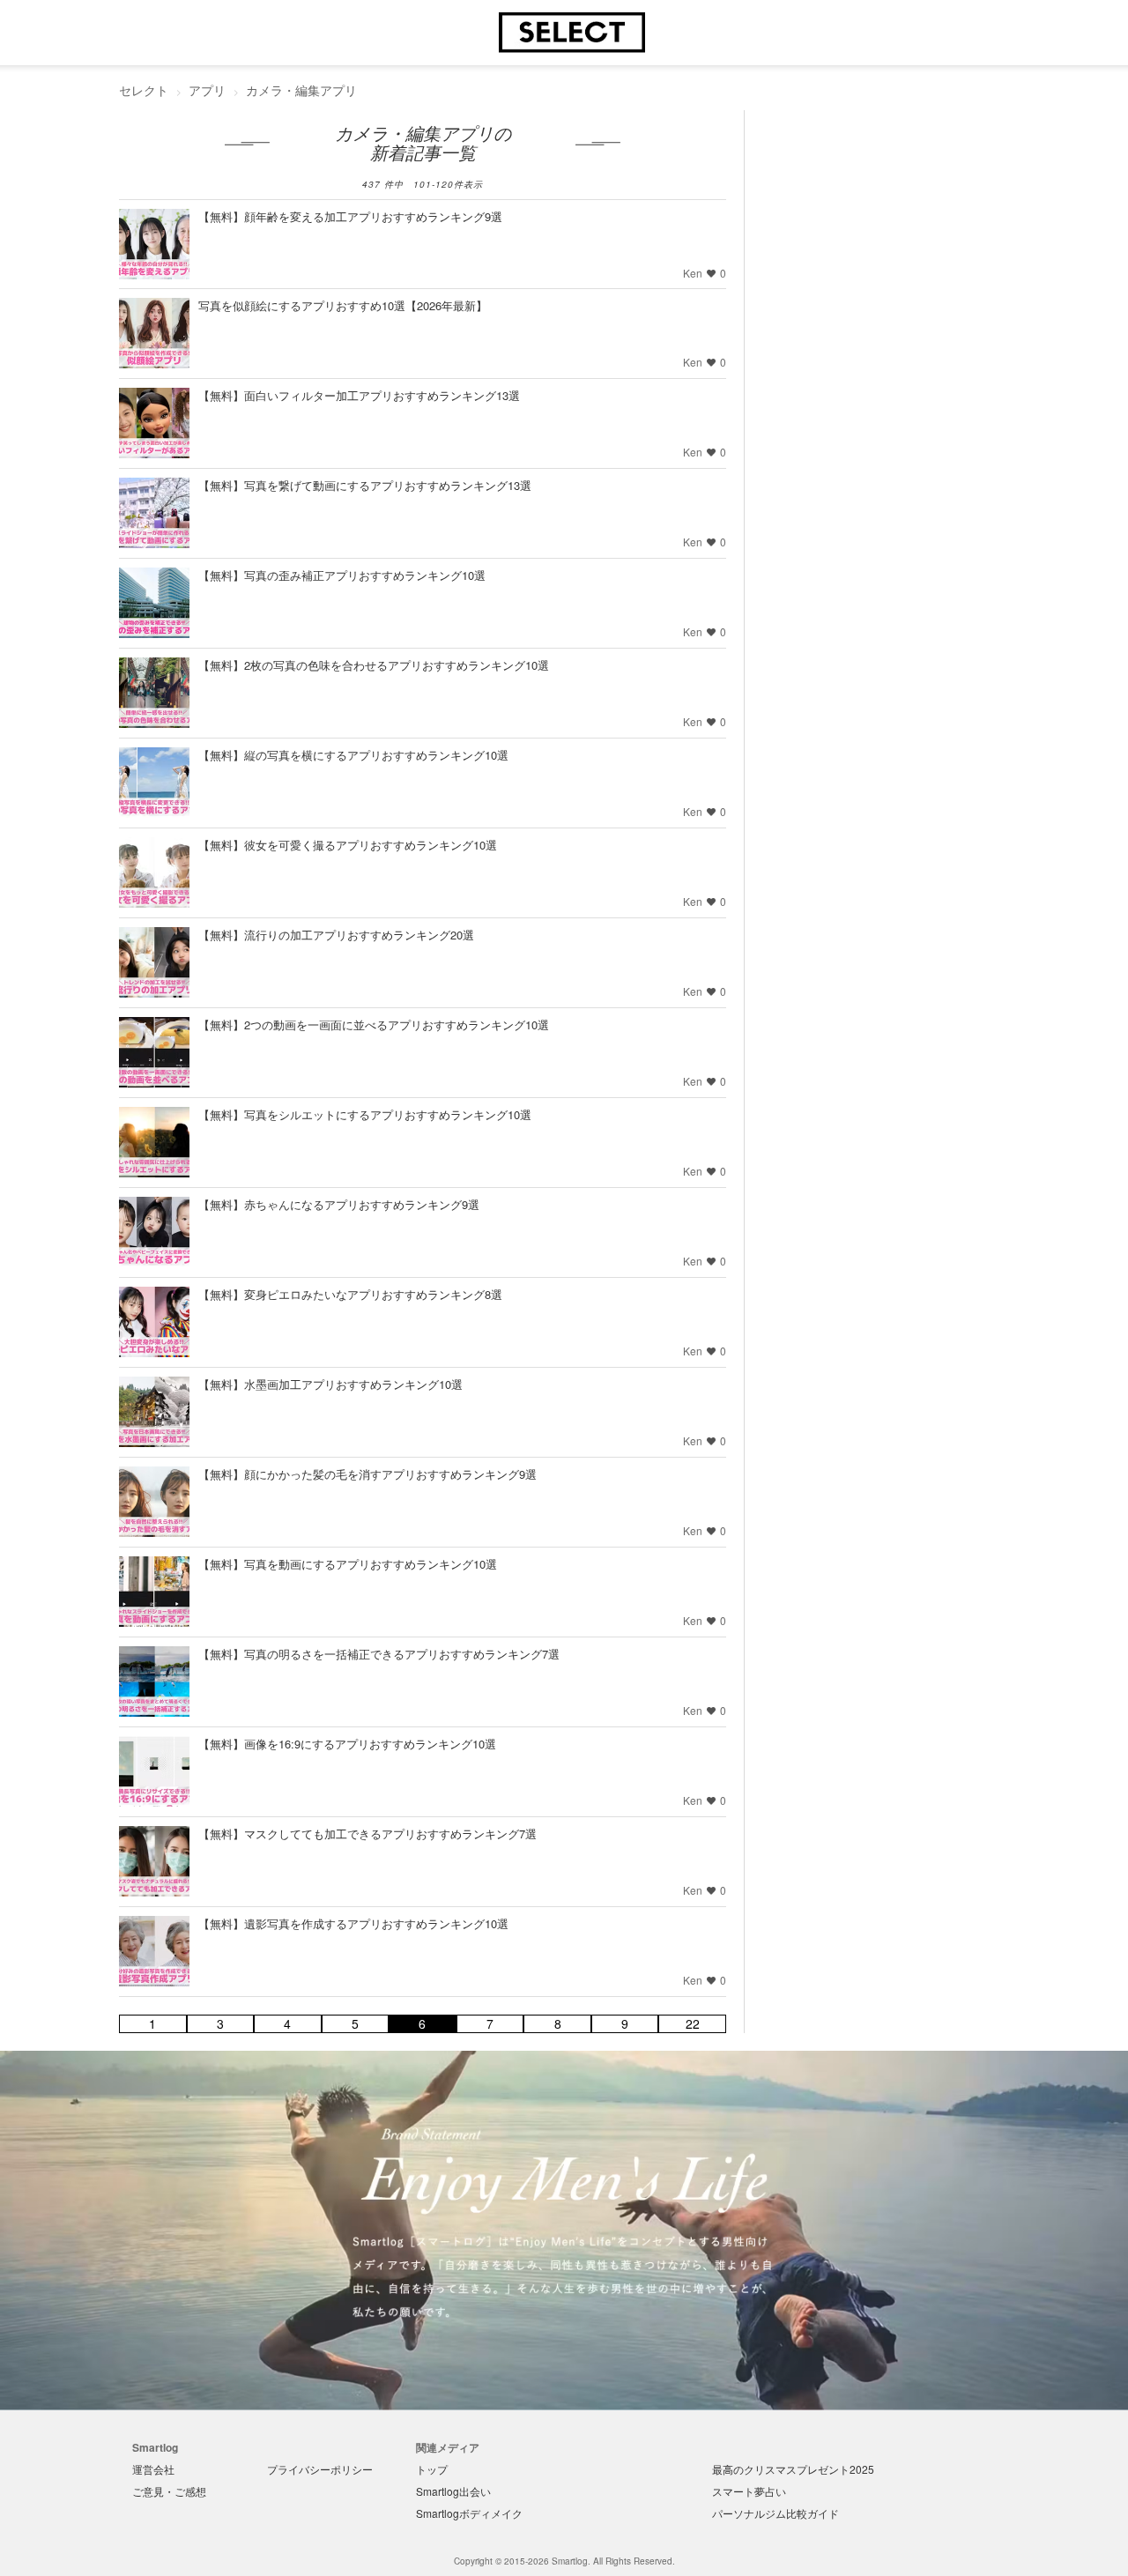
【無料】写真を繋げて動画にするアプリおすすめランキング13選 (365, 485)
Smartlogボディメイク (469, 2513)
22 (693, 2024)
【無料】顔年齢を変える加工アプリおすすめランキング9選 (350, 216)
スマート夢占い (749, 2491)
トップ (432, 2469)
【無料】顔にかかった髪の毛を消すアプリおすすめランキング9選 (367, 1474)
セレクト (144, 90)
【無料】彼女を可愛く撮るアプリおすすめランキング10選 (348, 845)
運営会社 (153, 2469)
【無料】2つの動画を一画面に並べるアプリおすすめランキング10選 (374, 1024)
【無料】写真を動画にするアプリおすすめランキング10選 (348, 1564)
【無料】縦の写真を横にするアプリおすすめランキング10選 (353, 755)
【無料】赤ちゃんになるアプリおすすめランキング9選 (339, 1204)
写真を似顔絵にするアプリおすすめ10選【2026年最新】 (343, 305)
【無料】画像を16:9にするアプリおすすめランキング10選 (347, 1744)
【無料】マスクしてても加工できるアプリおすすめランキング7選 (367, 1834)
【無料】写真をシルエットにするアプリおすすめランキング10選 (365, 1114)
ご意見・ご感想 (169, 2491)
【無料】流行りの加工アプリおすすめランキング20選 (336, 935)
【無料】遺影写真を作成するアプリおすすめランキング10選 (353, 1923)
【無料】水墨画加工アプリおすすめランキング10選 (330, 1384)
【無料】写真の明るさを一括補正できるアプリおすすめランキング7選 (379, 1654)
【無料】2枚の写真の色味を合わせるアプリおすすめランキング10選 (374, 665)
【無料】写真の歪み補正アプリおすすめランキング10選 (342, 575)
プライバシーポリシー (320, 2469)
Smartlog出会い (453, 2491)
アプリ (207, 90)
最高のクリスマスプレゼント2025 (793, 2469)
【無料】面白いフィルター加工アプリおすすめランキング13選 (359, 395)
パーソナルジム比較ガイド (775, 2513)
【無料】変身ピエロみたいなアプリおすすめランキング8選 (350, 1294)
